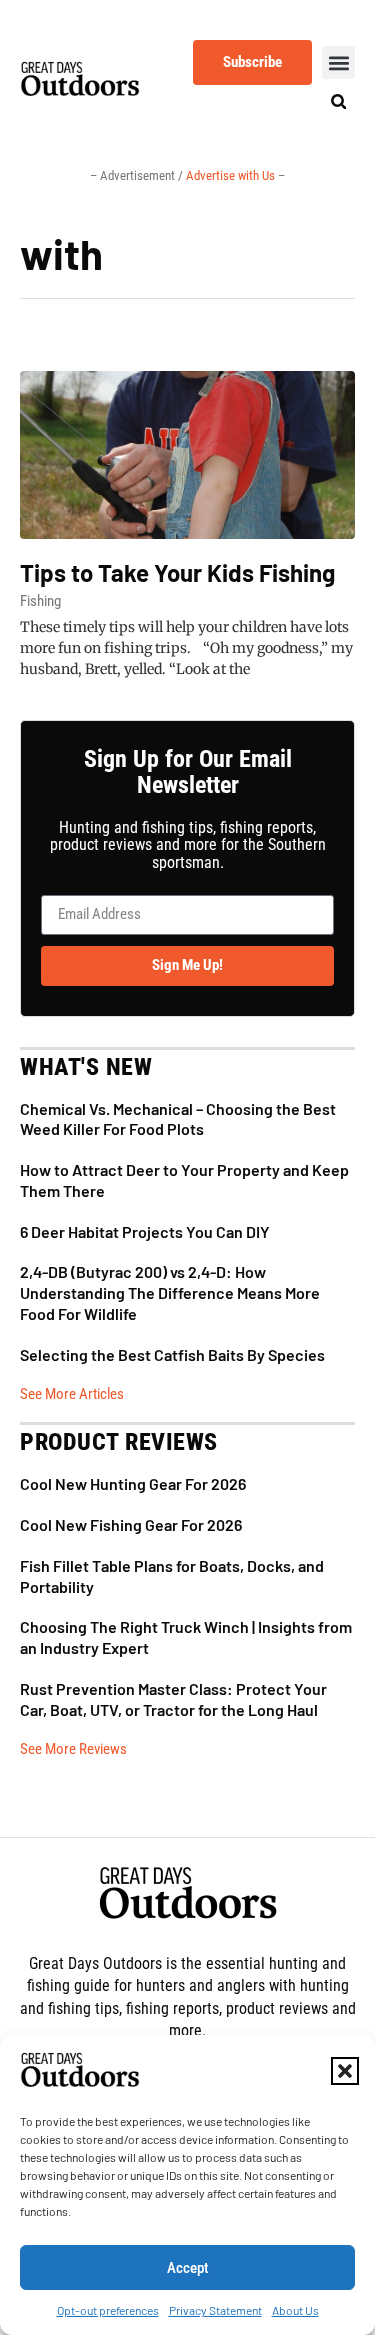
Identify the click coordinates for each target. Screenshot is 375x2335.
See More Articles (72, 1394)
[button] (345, 2071)
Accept (188, 2268)
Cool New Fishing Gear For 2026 (131, 1524)
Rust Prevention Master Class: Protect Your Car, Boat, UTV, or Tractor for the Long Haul (173, 1699)
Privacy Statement (215, 2310)
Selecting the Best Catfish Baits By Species (172, 1354)
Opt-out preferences (108, 2310)
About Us (295, 2310)
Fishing (40, 601)
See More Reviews (73, 1749)
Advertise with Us (232, 175)
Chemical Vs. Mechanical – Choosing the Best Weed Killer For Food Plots (178, 1119)
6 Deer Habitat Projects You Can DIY (145, 1231)
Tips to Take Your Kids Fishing (177, 572)
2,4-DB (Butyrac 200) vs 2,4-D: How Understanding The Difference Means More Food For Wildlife (170, 1292)
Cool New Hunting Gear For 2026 (133, 1483)
